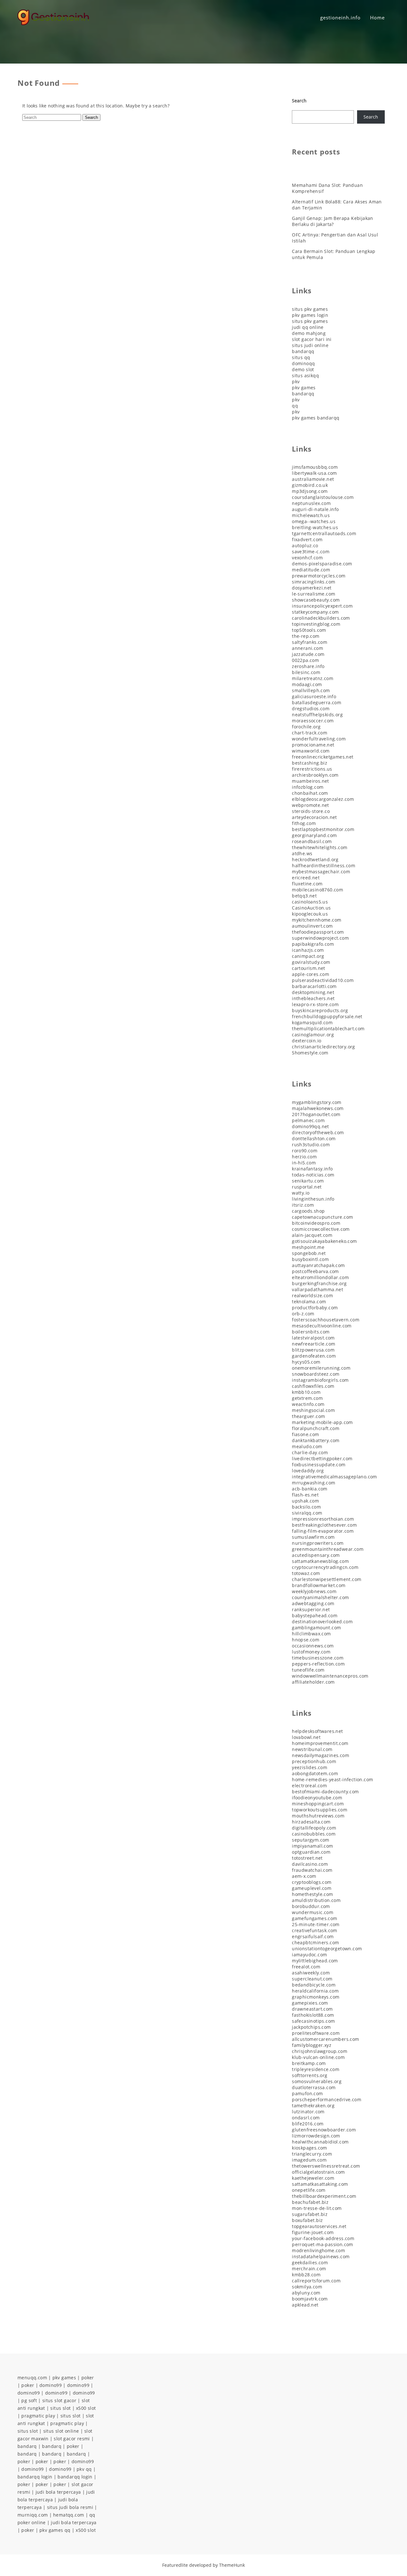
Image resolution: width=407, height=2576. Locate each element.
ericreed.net (306, 878)
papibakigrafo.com (313, 944)
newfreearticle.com (314, 1344)
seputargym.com (311, 1840)
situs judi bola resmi (70, 2507)
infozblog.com (308, 787)
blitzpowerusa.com (313, 1350)
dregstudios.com (311, 709)
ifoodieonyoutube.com (317, 1798)
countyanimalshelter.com (320, 1597)
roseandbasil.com (312, 841)
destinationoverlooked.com (322, 1622)
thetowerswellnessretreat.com (326, 2166)
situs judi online (310, 345)
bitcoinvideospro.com (316, 1223)
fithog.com (304, 823)
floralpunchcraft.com (316, 1428)
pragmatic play (38, 2416)
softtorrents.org (310, 2075)
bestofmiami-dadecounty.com (325, 1792)
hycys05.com (306, 1362)
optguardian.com (311, 1852)
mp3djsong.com (310, 491)
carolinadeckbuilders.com (321, 618)
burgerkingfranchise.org (319, 1283)
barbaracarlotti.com (314, 986)
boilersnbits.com (311, 1332)
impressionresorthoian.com (323, 1519)
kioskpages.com (310, 2148)
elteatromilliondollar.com (320, 1277)
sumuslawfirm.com (313, 1537)
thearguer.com (308, 1416)
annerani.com (307, 648)
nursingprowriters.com (318, 1543)
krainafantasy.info (312, 1169)
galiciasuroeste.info (314, 696)
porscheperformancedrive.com (327, 2099)
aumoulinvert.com (312, 926)
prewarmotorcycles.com (319, 576)
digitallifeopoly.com (314, 1828)
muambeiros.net (310, 781)
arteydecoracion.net (314, 817)
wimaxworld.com (311, 751)
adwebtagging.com (313, 1603)
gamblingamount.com (316, 1628)
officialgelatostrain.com (318, 2172)
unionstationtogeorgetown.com (327, 1949)
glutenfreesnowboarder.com (324, 2130)
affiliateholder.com (313, 1682)
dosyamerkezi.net (312, 588)
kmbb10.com (306, 1392)
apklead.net (305, 2305)
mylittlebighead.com (315, 1961)
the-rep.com (306, 636)
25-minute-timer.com (316, 1924)
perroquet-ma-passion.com (323, 2244)
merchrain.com (309, 2269)
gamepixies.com (310, 2003)
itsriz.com (303, 1205)
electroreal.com (309, 1785)
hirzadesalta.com (311, 1822)
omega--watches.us (314, 521)
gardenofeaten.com (314, 1356)
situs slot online (61, 2431)
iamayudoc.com (309, 1955)
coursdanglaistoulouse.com (323, 497)
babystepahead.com (315, 1615)
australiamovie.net (313, 479)
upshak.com (305, 1501)
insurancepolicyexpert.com (322, 606)
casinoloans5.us (310, 902)
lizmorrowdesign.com (316, 2136)
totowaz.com (306, 1573)
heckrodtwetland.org (315, 859)
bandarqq (303, 351)
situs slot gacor (59, 2400)
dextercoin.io (307, 1041)
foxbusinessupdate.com (319, 1465)
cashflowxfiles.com (313, 1386)
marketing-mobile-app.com (322, 1422)
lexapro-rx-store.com (315, 1004)
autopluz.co (305, 545)
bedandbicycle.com (314, 1985)
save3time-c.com (311, 552)
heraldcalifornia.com (315, 1991)
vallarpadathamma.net (317, 1289)
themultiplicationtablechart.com (328, 1029)
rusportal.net (307, 1187)
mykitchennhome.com (317, 920)
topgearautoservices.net (319, 2226)
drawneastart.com (312, 2009)
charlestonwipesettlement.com (327, 1579)
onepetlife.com (309, 2190)
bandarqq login (35, 2477)
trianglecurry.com (312, 2154)
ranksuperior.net (311, 1609)
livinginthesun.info (313, 1199)
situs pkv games (310, 309)
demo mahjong (309, 333)
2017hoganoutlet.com (316, 1114)
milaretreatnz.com (313, 678)
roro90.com (305, 1151)
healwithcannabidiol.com (320, 2142)
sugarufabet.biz (310, 2214)
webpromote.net (310, 805)
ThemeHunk (232, 2565)
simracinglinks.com (314, 582)
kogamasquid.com (312, 1022)
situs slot (60, 2408)
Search (299, 101)
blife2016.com (308, 2124)
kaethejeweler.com (313, 2178)
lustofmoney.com (311, 1652)
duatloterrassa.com (314, 2087)
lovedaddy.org (308, 1471)
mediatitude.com (311, 570)
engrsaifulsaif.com (313, 1936)
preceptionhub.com (314, 1761)
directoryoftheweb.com (318, 1132)
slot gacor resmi (72, 2439)
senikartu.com (308, 1181)
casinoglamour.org (313, 1035)
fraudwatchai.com (312, 1870)
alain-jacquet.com (312, 1235)
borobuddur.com (311, 1906)
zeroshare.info (308, 666)
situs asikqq (305, 375)
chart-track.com (310, 733)
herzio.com (304, 1157)
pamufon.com (307, 2093)
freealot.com (306, 1967)
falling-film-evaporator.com (323, 1531)
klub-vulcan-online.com (318, 2057)
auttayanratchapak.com (318, 1265)
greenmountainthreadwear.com (328, 1549)
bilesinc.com (306, 672)
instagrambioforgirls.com (320, 1380)
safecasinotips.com (313, 2021)
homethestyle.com (312, 1894)
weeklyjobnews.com (314, 1591)
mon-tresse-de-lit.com (317, 2208)
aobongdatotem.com (315, 1773)
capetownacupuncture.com (322, 1217)
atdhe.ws (302, 853)
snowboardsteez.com (316, 1374)
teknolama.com (309, 1302)
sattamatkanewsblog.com (320, 1561)
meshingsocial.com (313, 1410)
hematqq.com (69, 2515)
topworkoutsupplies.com (320, 1810)
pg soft (29, 2400)
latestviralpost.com (313, 1338)
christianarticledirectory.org (324, 1047)
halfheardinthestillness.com (324, 865)
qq (295, 406)
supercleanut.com (312, 1979)
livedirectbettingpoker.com (322, 1458)
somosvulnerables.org (317, 2081)
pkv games (304, 388)
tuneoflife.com (308, 1670)
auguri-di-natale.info (315, 509)
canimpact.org (308, 956)
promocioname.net (313, 745)
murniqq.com (33, 2515)
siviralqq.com (307, 1513)
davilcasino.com (310, 1864)
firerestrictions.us (312, 769)
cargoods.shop (308, 1211)
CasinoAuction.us (311, 908)
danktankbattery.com (316, 1440)
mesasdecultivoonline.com (322, 1326)
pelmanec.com (308, 1120)
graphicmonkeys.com (316, 1997)
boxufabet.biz (307, 2220)
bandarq (27, 2446)
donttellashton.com (314, 1138)
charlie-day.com (310, 1452)
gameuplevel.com (312, 1888)
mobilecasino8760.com (317, 890)
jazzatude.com (308, 654)
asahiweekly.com (311, 1973)
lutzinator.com (308, 2112)
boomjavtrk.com (310, 2299)
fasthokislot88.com (313, 2015)
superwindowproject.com (320, 938)
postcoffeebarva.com (315, 1271)
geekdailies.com (310, 2263)
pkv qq (84, 2469)
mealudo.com (307, 1446)
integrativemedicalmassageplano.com (335, 1477)
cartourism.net (309, 968)
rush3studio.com (311, 1145)
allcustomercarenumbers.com (325, 2039)
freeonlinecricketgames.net (323, 757)
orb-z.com (303, 1314)
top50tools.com (309, 630)
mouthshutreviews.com (318, 1816)
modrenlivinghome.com (318, 2250)
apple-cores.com (310, 974)
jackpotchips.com (311, 2027)
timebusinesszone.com (318, 1658)
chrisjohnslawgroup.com (320, 2051)
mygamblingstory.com (317, 1102)
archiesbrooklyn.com (315, 775)
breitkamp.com (309, 2063)
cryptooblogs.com (312, 1882)
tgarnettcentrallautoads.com (324, 533)
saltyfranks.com (310, 642)
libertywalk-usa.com (314, 473)
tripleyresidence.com (316, 2069)
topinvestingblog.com (316, 624)
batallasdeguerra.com (317, 702)
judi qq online (308, 327)
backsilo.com (306, 1507)
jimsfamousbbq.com (315, 467)
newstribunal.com (312, 1749)
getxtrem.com (307, 1398)
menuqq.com (32, 2378)
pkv (296, 382)
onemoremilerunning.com (321, 1368)
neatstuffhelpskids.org (317, 715)
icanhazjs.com (308, 950)
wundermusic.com (313, 1912)
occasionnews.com (313, 1646)
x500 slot (86, 2408)
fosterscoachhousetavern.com (326, 1320)
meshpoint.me (308, 1247)
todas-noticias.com (313, 1175)
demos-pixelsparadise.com (322, 564)
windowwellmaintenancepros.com (330, 1676)
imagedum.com (309, 2160)
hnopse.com (306, 1640)
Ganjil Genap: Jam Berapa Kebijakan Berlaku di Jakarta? (333, 221)
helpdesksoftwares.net (317, 1731)
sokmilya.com (307, 2287)
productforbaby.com (315, 1308)
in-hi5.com (304, 1163)
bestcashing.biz (310, 763)
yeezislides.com (310, 1767)
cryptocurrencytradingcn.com (325, 1567)
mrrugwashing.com (314, 1483)
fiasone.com (305, 1434)
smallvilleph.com (311, 690)
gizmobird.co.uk (310, 485)
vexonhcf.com (307, 558)
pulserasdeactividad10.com (323, 980)
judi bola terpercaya (58, 2492)
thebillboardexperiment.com (324, 2196)
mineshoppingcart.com (318, 1804)
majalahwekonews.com (318, 1108)
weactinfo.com (308, 1404)
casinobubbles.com (314, 1834)
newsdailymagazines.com (321, 1755)
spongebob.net (309, 1253)
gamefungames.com (314, 1918)
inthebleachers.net (313, 998)
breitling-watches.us (315, 527)
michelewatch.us (311, 515)
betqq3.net (304, 896)
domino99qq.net (310, 1126)
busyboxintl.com (310, 1259)
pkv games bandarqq (316, 418)
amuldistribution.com (316, 1900)
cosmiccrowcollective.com (321, 1229)
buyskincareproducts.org (320, 1010)
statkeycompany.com (315, 612)
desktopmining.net (313, 992)
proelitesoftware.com (316, 2033)
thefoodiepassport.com (318, 932)
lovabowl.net (306, 1737)
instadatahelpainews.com (321, 2256)
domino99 (51, 2385)
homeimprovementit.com (320, 1743)
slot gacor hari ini (312, 339)
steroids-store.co (311, 811)
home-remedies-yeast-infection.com (332, 1779)
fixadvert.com (307, 539)
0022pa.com (305, 660)
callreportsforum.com (316, 2281)
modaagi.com (307, 684)
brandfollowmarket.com (319, 1585)
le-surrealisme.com (314, 594)
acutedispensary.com (316, 1555)
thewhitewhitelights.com (320, 847)
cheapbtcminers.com (315, 1942)
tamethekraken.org (313, 2106)
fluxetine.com (307, 884)
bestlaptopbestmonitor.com (323, 829)
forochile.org (306, 727)
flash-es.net (305, 1495)
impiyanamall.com (312, 1846)
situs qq (301, 357)
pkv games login (310, 315)
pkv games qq (55, 2530)
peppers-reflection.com (318, 1664)
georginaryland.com (314, 835)
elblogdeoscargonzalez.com (323, 799)
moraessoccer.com (313, 721)
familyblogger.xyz (312, 2045)
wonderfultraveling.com (319, 739)
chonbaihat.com (310, 793)
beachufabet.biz (310, 2202)
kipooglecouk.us (310, 914)
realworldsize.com (312, 1295)
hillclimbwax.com (311, 1634)
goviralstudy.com (311, 962)
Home (377, 17)
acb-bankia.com (310, 1489)
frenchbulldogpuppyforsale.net (327, 1016)
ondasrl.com (306, 2118)
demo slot (303, 369)
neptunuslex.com (311, 503)
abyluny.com (306, 2293)
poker (88, 2378)
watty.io (301, 1193)
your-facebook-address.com (323, 2238)
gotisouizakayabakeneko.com (324, 1241)
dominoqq (303, 363)
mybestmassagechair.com (321, 872)
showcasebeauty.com (316, 600)
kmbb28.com (306, 2275)
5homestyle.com (310, 1053)
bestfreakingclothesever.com (324, 1525)
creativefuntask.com (315, 1930)
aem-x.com (304, 1876)
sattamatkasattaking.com (320, 2184)
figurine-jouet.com (313, 2232)
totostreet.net (307, 1858)
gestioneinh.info (340, 17)
